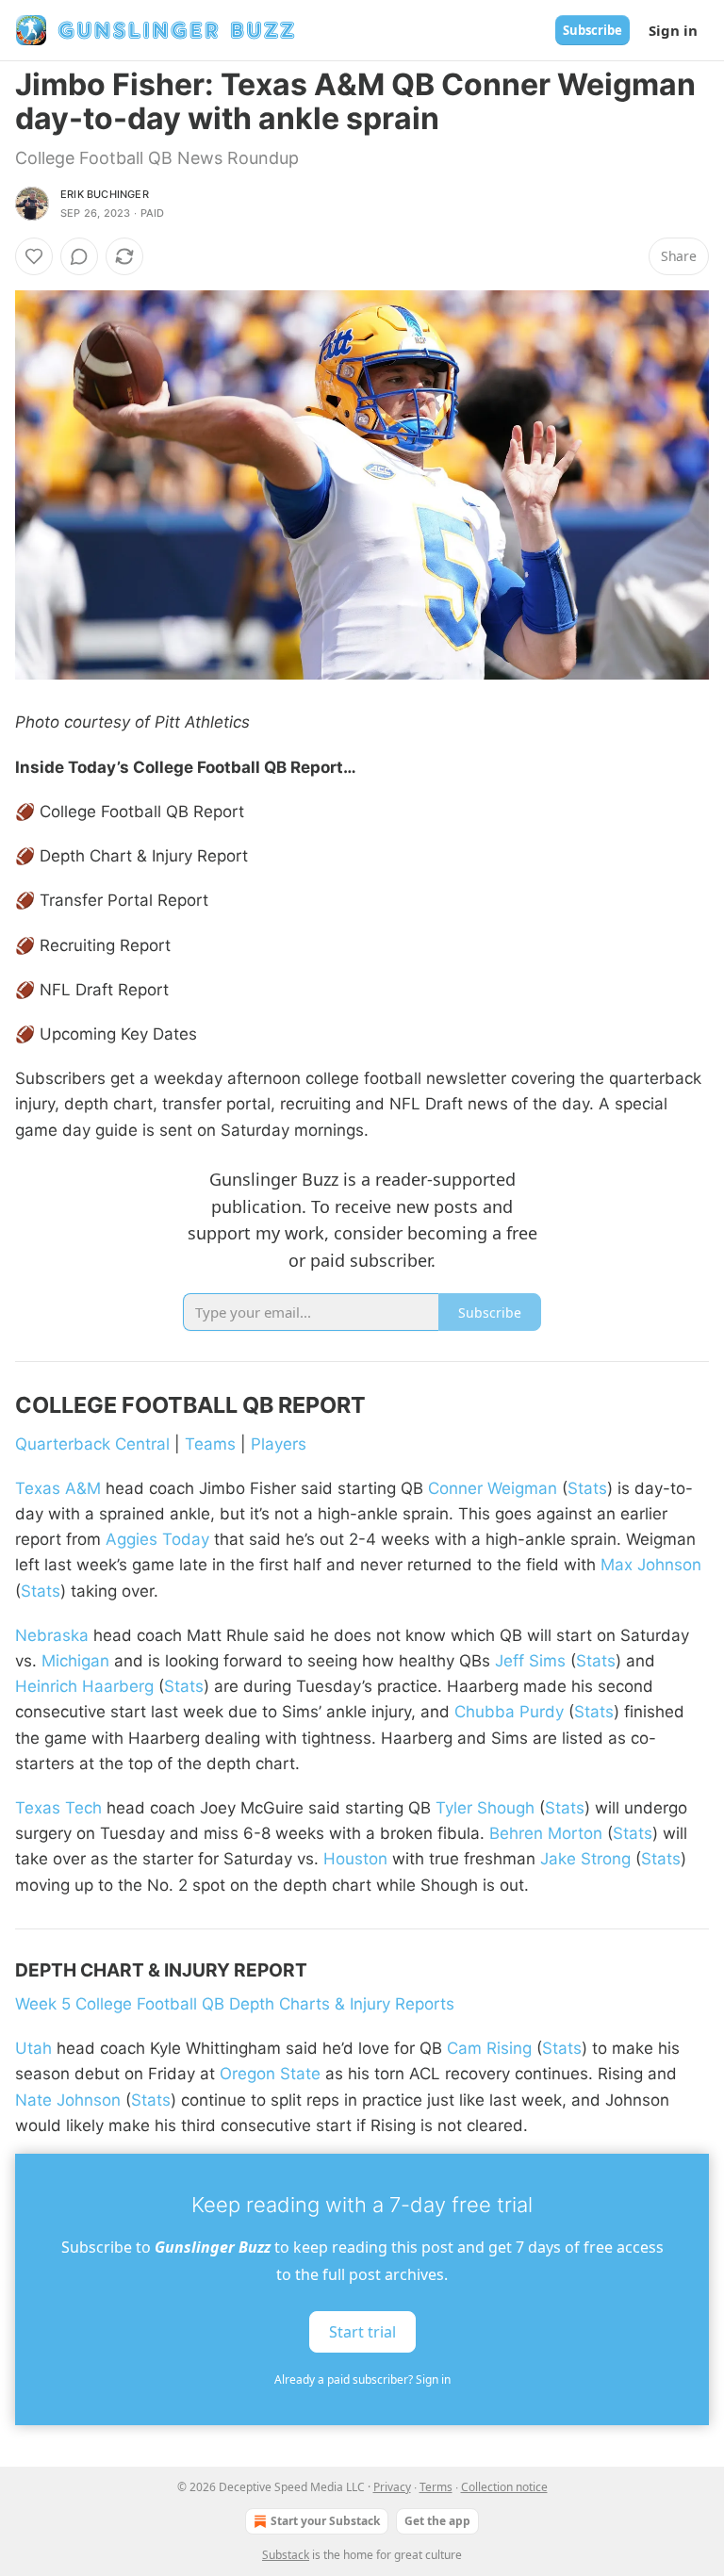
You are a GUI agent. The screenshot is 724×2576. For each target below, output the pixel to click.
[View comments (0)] (79, 256)
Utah (33, 2048)
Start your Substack (325, 2521)
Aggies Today (157, 1539)
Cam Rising (489, 2048)
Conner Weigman (493, 1488)
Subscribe (592, 30)
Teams (210, 1444)
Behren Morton (546, 1833)
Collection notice (504, 2487)
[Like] (34, 256)
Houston (355, 1859)
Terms (436, 2487)
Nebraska (52, 1635)
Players (279, 1444)
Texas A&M (58, 1488)
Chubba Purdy (509, 1712)
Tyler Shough (485, 1808)
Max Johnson (651, 1565)
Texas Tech (58, 1808)
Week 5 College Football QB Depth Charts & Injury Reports (235, 2004)
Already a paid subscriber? (362, 2379)
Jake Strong (585, 1859)
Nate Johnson (68, 2100)
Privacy (392, 2487)
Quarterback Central (92, 1444)
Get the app (437, 2521)
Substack (286, 2555)
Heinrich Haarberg (84, 1686)
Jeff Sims (530, 1661)
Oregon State (270, 2074)
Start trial (362, 2332)
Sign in (673, 30)
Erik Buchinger (105, 194)
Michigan (75, 1661)
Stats (587, 1488)
